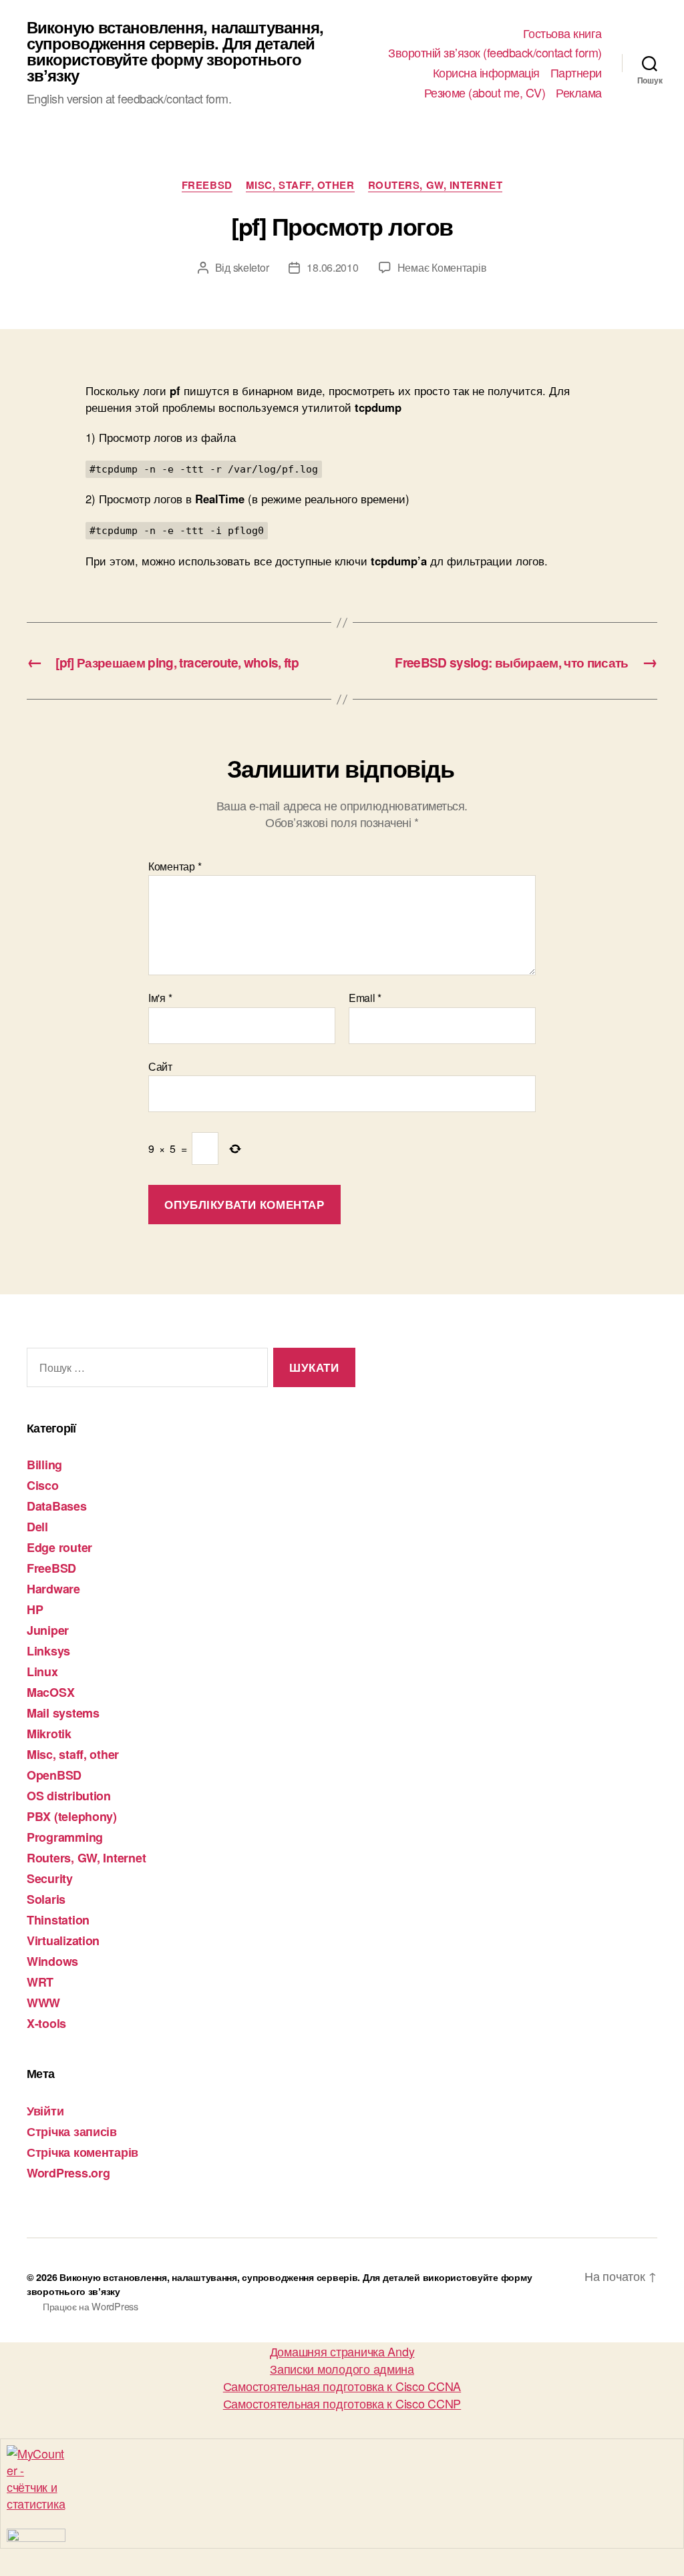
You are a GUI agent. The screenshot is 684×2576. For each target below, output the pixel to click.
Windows (52, 1961)
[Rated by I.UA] (342, 2535)
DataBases (57, 1506)
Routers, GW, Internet (436, 186)
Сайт (160, 1065)
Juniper (48, 1630)
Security (50, 1878)
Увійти (45, 2111)
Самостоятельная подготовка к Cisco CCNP (342, 2403)
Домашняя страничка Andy (342, 2351)
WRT (40, 1982)
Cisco (43, 1485)
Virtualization (63, 1941)
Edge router (59, 1547)
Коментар (175, 866)
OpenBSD (54, 1775)
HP (35, 1609)
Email (365, 998)
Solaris (46, 1899)
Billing (44, 1465)
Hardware (53, 1589)
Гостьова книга (562, 33)
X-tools (46, 2023)
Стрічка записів (72, 2131)
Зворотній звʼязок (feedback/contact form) (495, 53)
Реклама (579, 93)
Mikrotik (49, 1734)
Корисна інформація (486, 73)
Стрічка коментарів (82, 2152)
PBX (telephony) (72, 1816)
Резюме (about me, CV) (485, 93)
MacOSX (50, 1692)
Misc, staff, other (300, 186)
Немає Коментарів (442, 267)
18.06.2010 (332, 267)
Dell (37, 1527)
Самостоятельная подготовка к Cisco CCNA (342, 2386)
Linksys (48, 1651)
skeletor (251, 267)
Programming (65, 1837)
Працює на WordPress (91, 2306)
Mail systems (63, 1713)
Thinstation (58, 1920)
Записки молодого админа (342, 2368)
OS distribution (69, 1796)
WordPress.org (68, 2173)
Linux (42, 1671)
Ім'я (160, 998)
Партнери (576, 73)
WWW (43, 2003)
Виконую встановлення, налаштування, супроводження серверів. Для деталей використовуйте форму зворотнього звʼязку (175, 51)
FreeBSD (207, 186)
